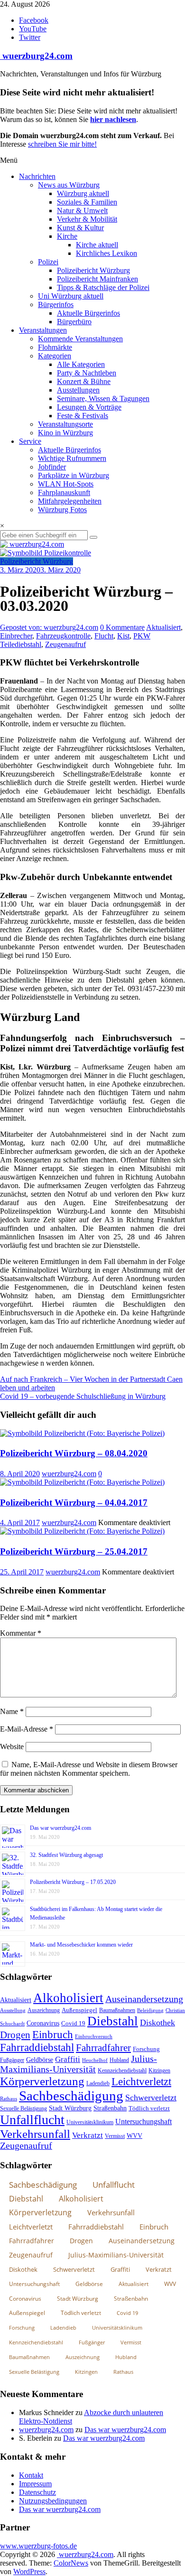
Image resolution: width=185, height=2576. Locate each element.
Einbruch (53, 2035)
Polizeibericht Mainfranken (97, 279)
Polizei (48, 262)
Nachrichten (37, 176)
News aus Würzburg (69, 185)
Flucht (104, 636)
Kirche (67, 236)
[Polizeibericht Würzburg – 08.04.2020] (82, 1433)
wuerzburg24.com (36, 56)
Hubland (119, 2060)
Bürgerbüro (74, 322)
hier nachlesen (113, 119)
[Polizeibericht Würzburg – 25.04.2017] (82, 1531)
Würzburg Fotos (62, 510)
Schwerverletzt (151, 2098)
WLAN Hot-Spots (66, 484)
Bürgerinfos (56, 304)
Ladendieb (98, 2083)
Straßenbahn (110, 2108)
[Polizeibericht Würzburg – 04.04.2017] (82, 1482)
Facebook (34, 20)
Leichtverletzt (141, 2081)
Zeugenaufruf (65, 644)
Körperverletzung (42, 2081)
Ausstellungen (78, 390)
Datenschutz (37, 2492)
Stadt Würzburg (70, 2108)
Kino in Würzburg (65, 433)
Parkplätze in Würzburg (74, 475)
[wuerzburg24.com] (92, 544)
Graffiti (68, 2059)
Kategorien (55, 356)
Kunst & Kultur (80, 228)
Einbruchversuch (94, 2036)
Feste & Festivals (83, 416)
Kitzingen (159, 2070)
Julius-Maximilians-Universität (79, 2064)
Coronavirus (43, 2023)
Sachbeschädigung (71, 2096)
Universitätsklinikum (90, 2122)
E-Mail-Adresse (27, 1729)
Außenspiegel (79, 2010)
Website (12, 1747)
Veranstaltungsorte (65, 424)
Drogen (15, 2035)
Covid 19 (73, 2023)
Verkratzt (88, 2135)
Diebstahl (113, 2021)
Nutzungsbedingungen (53, 2501)
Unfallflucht (32, 2120)
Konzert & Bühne (84, 381)
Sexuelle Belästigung (23, 2108)
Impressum (35, 2484)
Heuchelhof (95, 2060)
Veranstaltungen (43, 330)
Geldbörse (40, 2060)
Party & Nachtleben (87, 373)
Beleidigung (150, 2010)
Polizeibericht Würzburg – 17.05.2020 (73, 1882)
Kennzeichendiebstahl (122, 2070)
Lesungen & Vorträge (89, 407)
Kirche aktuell (97, 245)
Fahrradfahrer (103, 2048)
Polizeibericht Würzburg (93, 270)
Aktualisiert (163, 627)
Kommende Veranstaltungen (80, 339)
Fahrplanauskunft (64, 492)
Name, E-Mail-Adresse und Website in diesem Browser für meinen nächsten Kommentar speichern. (89, 1769)
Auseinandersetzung (144, 1999)
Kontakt (31, 2475)
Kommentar (21, 1633)
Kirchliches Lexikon (106, 253)
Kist (123, 636)
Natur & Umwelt (82, 211)
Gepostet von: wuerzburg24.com (49, 627)
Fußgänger (12, 2060)
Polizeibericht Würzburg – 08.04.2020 (74, 1453)
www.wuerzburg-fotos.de (38, 2546)
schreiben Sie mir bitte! (62, 144)
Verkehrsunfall (35, 2134)
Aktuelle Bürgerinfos (88, 313)
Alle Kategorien (81, 364)
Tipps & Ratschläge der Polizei (103, 287)
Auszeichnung (44, 2010)
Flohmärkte (55, 347)
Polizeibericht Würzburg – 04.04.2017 (74, 1503)
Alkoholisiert (68, 1998)
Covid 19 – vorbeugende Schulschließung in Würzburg (83, 1396)
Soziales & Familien (87, 202)
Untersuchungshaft (143, 2122)
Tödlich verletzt (149, 2108)
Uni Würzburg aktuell (71, 296)
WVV (134, 2136)
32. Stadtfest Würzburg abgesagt (66, 1855)
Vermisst (115, 2136)
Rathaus (9, 2098)
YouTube (33, 29)
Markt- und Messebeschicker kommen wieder (81, 1945)
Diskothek (157, 2023)
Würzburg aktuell (83, 193)
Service (30, 441)
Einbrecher (16, 636)
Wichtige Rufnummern (72, 458)
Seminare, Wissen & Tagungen (103, 398)
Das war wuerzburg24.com (60, 1828)
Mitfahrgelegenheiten (70, 501)
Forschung (146, 2049)
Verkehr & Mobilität (87, 219)
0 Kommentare (122, 627)
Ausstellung (13, 2010)
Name (12, 1711)
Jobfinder (52, 467)
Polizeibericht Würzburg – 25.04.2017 (74, 1551)
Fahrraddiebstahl (37, 2047)
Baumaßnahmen (117, 2010)
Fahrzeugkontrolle (63, 636)
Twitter (30, 37)
